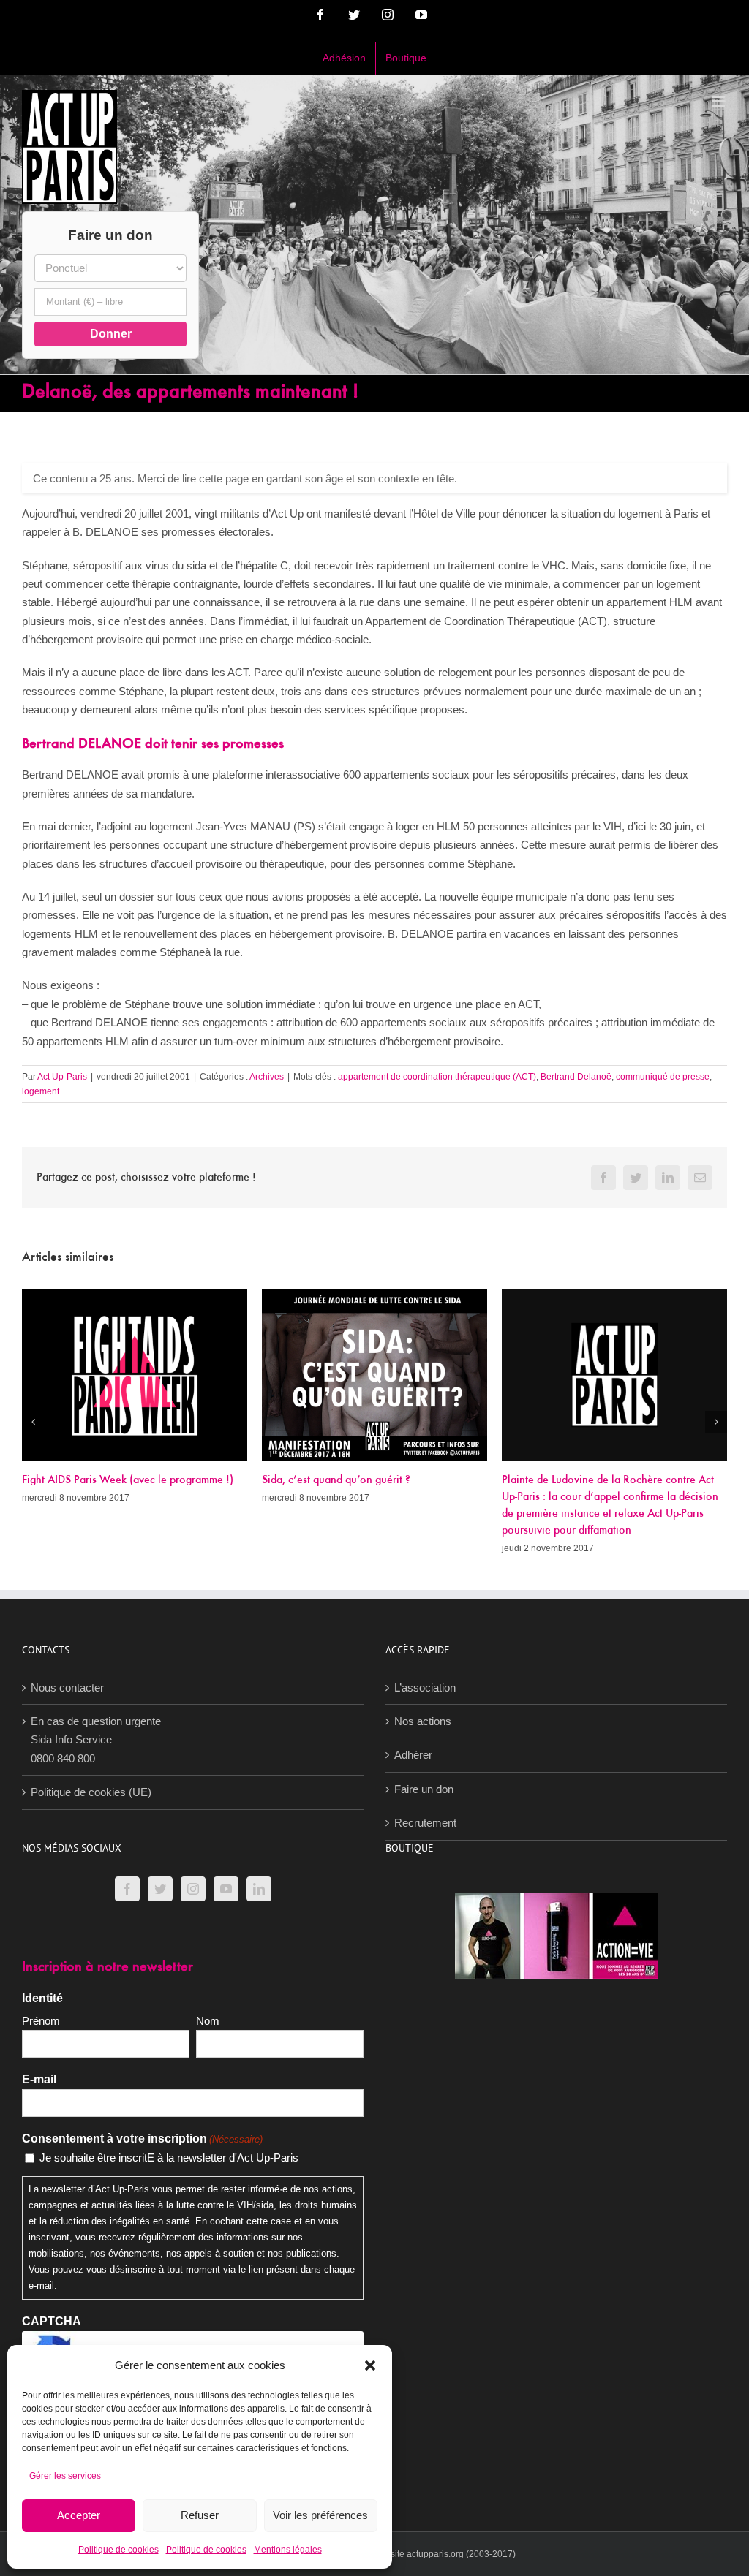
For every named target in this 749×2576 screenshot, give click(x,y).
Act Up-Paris (62, 1077)
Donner (111, 334)
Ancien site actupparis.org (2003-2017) (438, 2554)
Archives (267, 1077)
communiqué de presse (663, 1077)
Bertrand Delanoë (576, 1077)
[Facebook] (127, 1889)
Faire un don (424, 1789)
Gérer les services (65, 2476)
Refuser (200, 2515)
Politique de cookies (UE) (91, 1792)
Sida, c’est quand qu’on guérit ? (336, 1480)
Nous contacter (67, 1687)
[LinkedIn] (259, 1889)
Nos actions (423, 1721)
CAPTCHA (52, 2321)
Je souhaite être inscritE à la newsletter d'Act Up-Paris (169, 2158)
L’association (425, 1687)
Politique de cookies (118, 2550)
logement (41, 1091)
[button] (370, 2365)
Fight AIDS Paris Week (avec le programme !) (128, 1480)
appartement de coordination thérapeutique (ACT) (437, 1077)
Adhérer (413, 1755)
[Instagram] (193, 1889)
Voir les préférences (320, 2515)
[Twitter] (160, 1889)
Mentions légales (288, 2550)
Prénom (41, 2021)
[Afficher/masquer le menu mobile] (719, 101)
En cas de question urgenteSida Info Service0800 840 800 (96, 1740)
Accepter (79, 2515)
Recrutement (425, 1823)
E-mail (39, 2079)
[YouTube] (226, 1889)
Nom (208, 2021)
